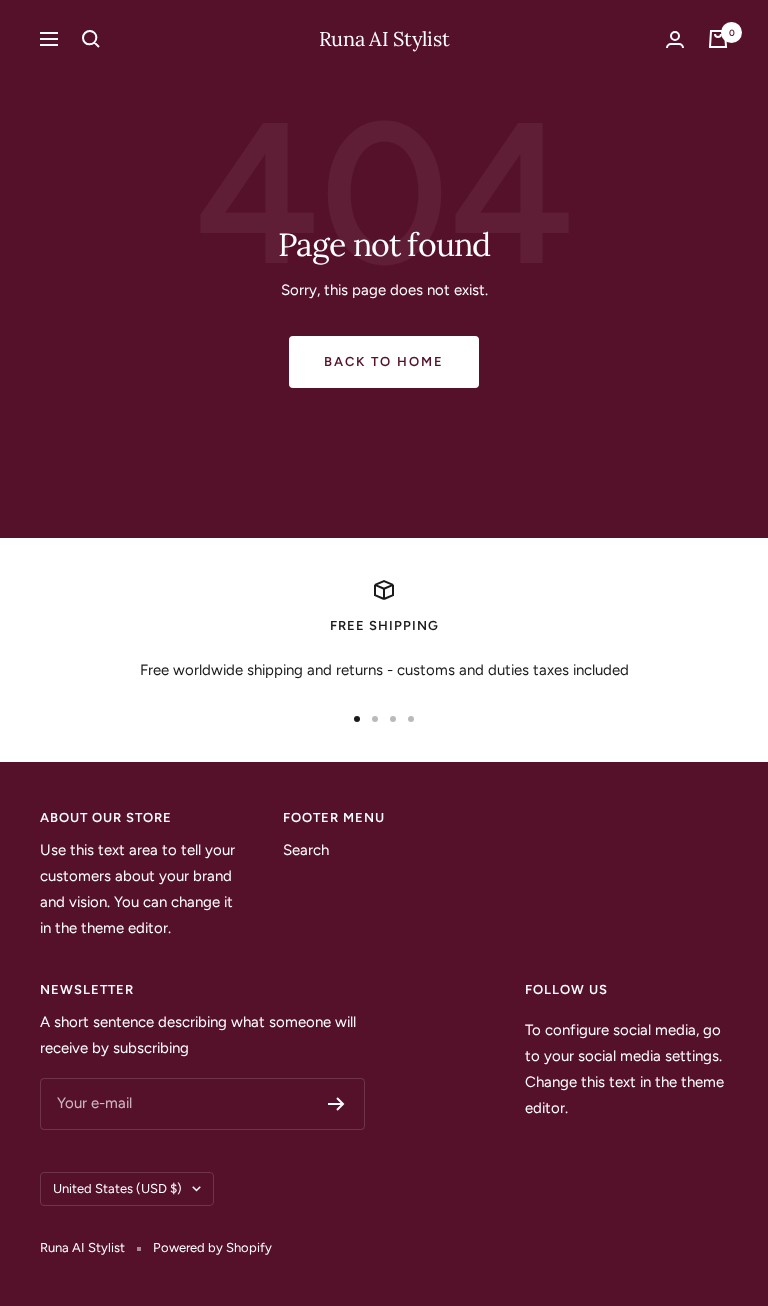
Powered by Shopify (212, 1247)
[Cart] (718, 39)
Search (306, 850)
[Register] (336, 1104)
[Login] (675, 39)
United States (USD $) (117, 1188)
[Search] (91, 39)
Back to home (384, 361)
